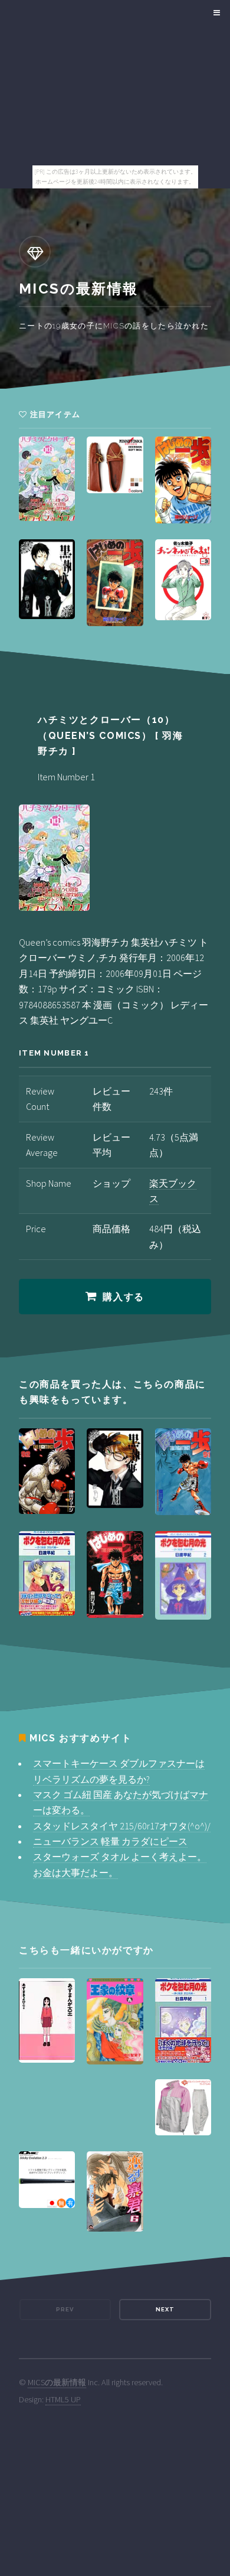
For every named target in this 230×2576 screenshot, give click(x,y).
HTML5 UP (63, 2399)
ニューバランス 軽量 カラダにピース (110, 1841)
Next (165, 2309)
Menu (215, 13)
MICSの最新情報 (57, 2382)
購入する (123, 1297)
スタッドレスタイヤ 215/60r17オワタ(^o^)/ (122, 1826)
